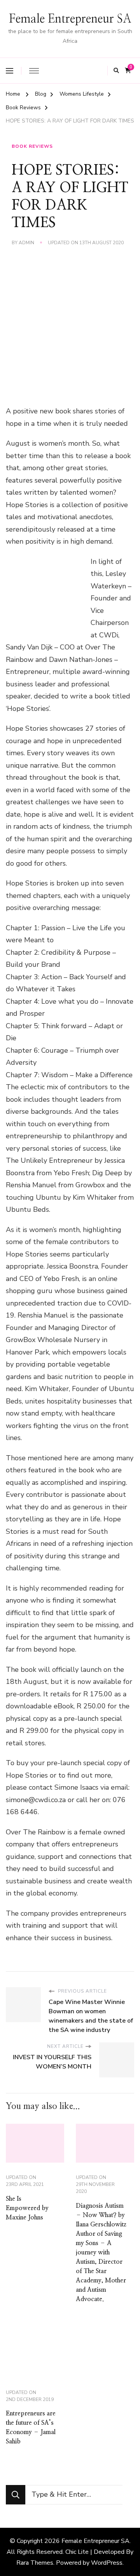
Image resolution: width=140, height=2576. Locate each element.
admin (26, 243)
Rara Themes (35, 2563)
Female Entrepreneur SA (70, 19)
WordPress (107, 2563)
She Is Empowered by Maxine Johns (27, 2208)
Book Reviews (32, 146)
